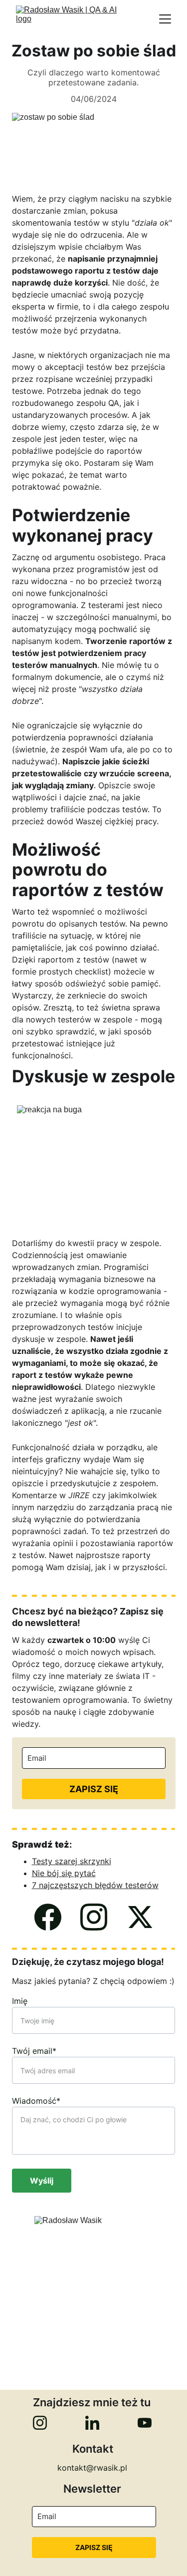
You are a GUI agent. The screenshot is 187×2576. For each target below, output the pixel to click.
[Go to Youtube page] (145, 2423)
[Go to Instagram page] (94, 1917)
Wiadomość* (36, 2101)
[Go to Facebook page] (48, 1917)
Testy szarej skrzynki (72, 1861)
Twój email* (34, 2051)
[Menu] (165, 19)
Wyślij (42, 2181)
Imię (20, 2001)
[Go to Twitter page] (140, 1917)
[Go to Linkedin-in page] (92, 2423)
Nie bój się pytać (64, 1873)
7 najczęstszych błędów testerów (95, 1885)
